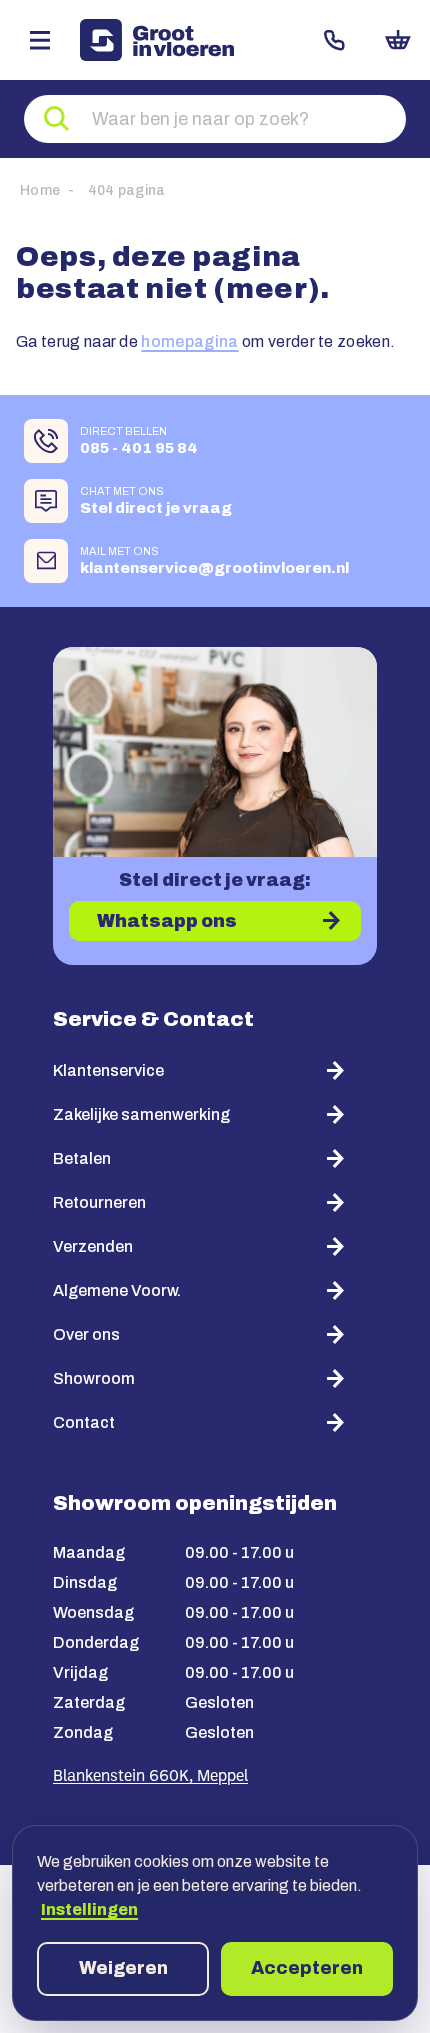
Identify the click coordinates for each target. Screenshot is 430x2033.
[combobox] (215, 119)
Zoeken (57, 119)
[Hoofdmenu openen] (40, 40)
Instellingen (89, 1909)
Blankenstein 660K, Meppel (150, 1777)
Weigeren (123, 1968)
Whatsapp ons (167, 921)
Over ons (86, 1334)
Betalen (82, 1158)
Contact (334, 40)
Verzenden (93, 1246)
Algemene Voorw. (117, 1290)
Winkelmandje (398, 40)
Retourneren (99, 1202)
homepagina (189, 341)
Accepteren (307, 1968)
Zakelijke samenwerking (141, 1114)
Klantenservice (108, 1070)
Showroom (94, 1378)
